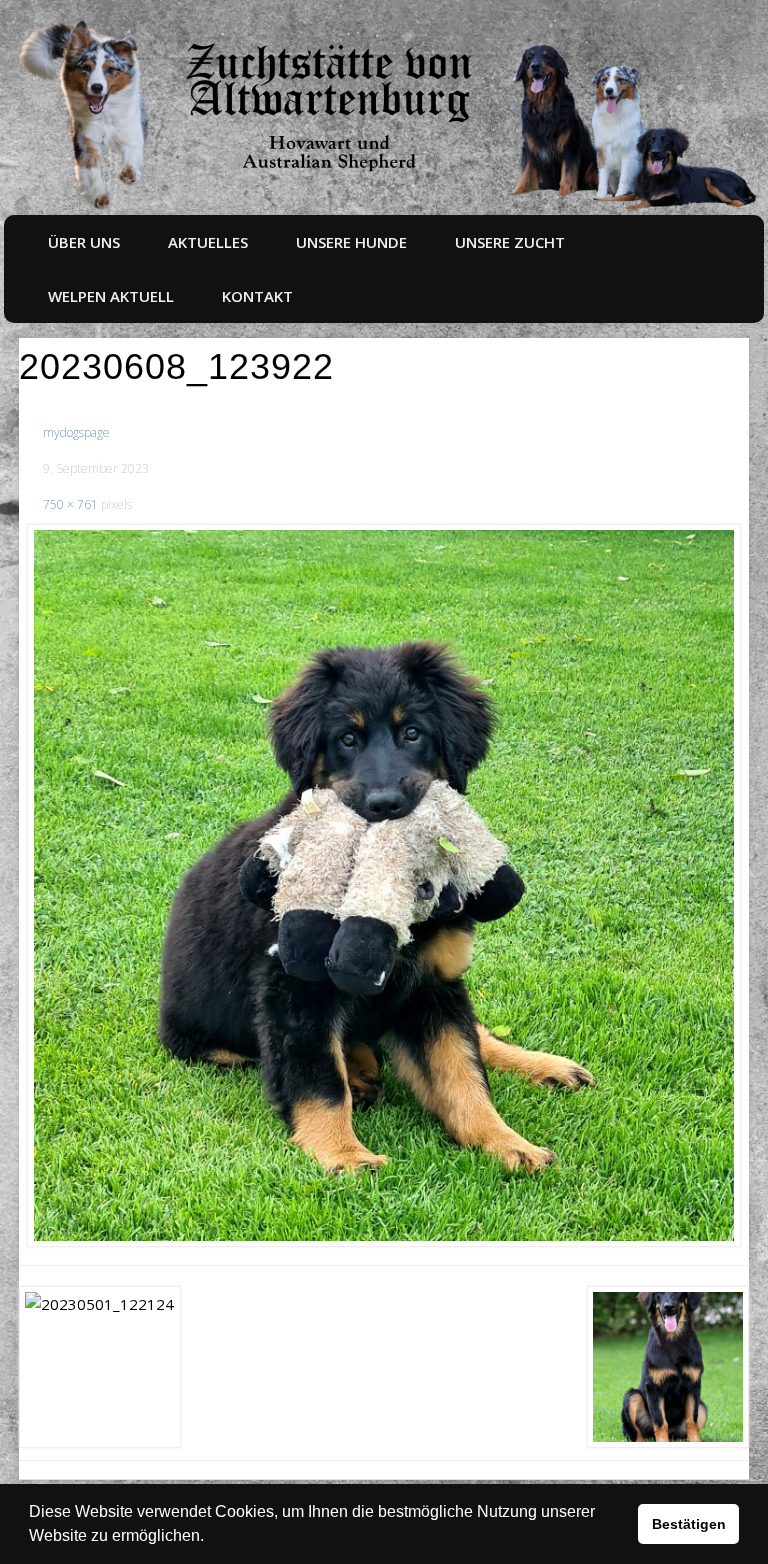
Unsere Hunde (351, 242)
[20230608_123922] (384, 886)
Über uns (84, 242)
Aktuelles (208, 242)
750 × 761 (70, 504)
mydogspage (76, 432)
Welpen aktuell (111, 296)
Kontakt (257, 296)
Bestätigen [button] (689, 1524)
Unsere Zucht (510, 242)
